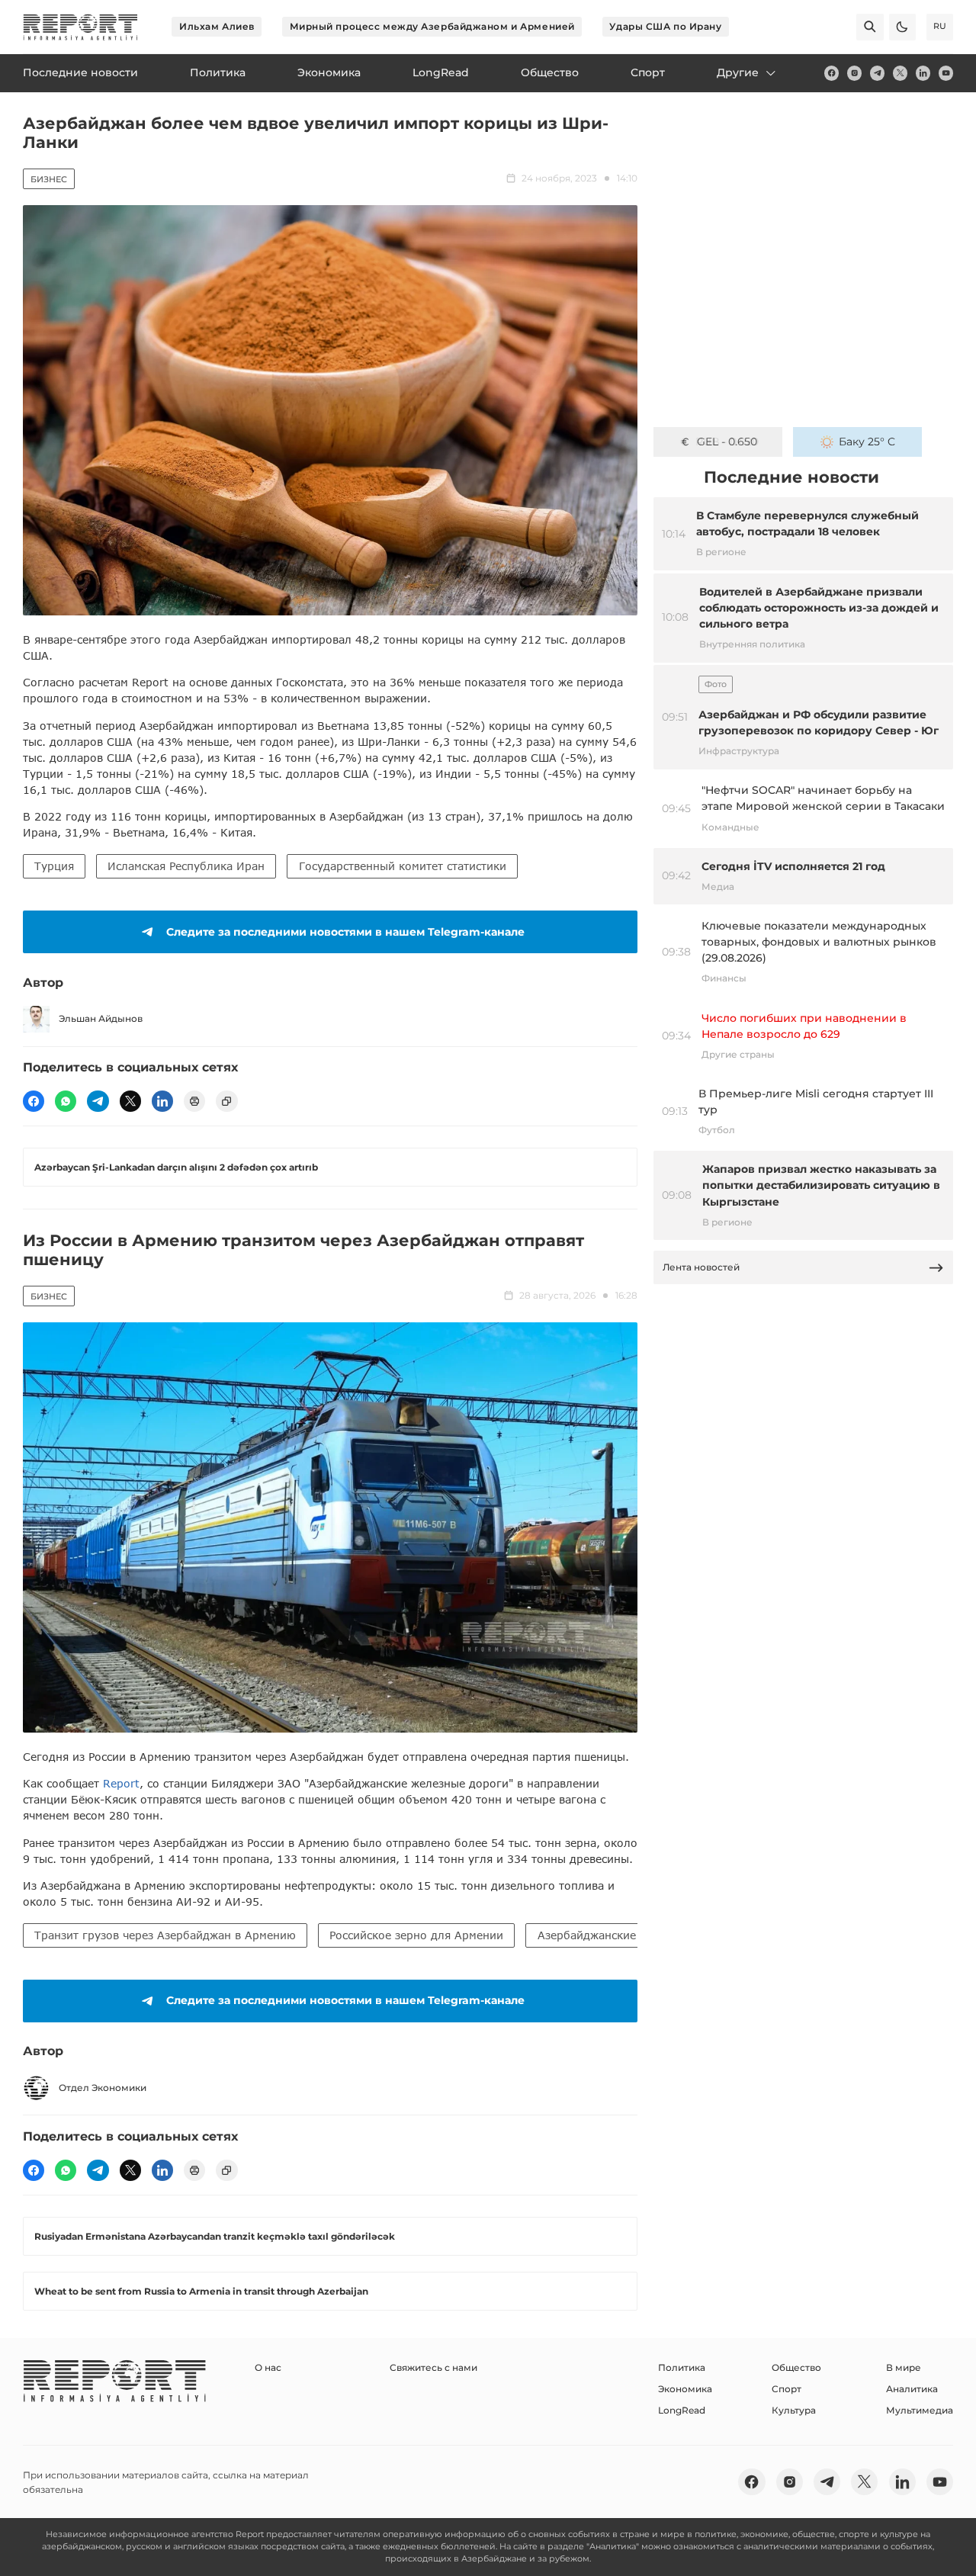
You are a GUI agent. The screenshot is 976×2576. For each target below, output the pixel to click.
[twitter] (900, 73)
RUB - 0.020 (727, 442)
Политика (682, 2367)
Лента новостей (701, 1267)
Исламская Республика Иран (186, 866)
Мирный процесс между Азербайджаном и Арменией (432, 26)
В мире (904, 2367)
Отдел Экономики (103, 2088)
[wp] (66, 1101)
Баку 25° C (867, 442)
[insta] (854, 73)
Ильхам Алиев (217, 26)
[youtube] (946, 73)
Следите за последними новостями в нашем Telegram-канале (345, 932)
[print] (194, 1101)
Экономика (685, 2389)
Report (121, 1783)
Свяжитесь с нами (433, 2367)
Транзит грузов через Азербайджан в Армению (165, 1935)
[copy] (226, 1101)
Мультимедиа (920, 2410)
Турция (54, 866)
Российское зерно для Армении (416, 1935)
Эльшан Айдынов (101, 1018)
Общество (796, 2367)
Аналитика (912, 2389)
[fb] (832, 73)
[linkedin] (923, 73)
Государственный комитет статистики (403, 866)
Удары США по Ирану (665, 26)
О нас (268, 2367)
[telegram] (877, 73)
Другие (738, 72)
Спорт (787, 2389)
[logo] (80, 27)
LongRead (682, 2410)
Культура (794, 2410)
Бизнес (49, 179)
